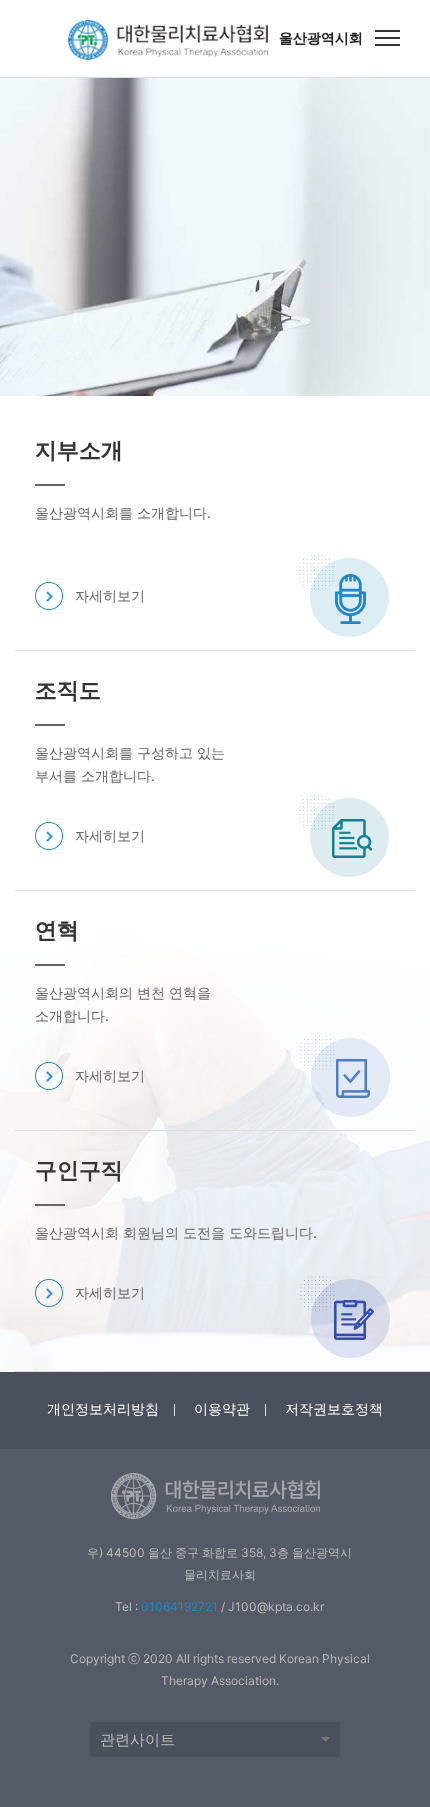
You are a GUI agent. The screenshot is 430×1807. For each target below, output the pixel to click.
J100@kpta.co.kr (276, 1606)
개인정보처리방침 (103, 1408)
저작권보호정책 (334, 1408)
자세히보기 (110, 595)
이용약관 (222, 1408)
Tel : (166, 1606)
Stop (78, 318)
